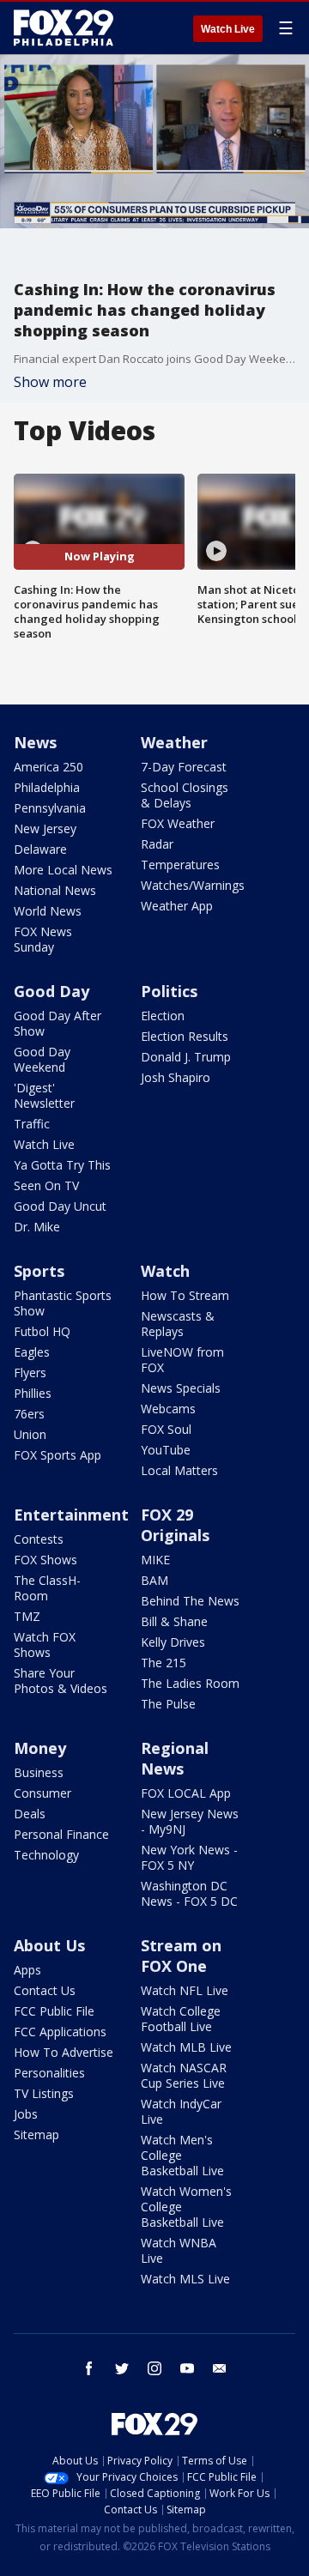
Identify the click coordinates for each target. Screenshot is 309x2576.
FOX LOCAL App (186, 1793)
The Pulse (168, 1704)
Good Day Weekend (42, 1059)
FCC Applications (60, 2032)
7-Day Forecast (184, 767)
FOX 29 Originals (175, 1525)
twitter (122, 2368)
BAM (154, 1580)
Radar (157, 844)
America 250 (48, 767)
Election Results (185, 1036)
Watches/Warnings (193, 885)
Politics (169, 991)
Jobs (26, 2114)
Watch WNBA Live (179, 2250)
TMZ (27, 1616)
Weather (174, 742)
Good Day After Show (58, 1023)
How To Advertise (64, 2052)
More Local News (63, 870)
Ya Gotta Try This (62, 1165)
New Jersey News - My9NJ (190, 1821)
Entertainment (71, 1515)
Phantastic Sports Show (63, 1303)
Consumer (42, 1793)
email (220, 2368)
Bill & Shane (174, 1621)
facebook (89, 2368)
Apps (27, 1970)
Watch (165, 1271)
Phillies (33, 1393)
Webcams (168, 1409)
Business (39, 1772)
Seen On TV (46, 1185)
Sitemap (36, 2135)
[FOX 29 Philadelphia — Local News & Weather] (64, 27)
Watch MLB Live (186, 2047)
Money (40, 1748)
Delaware (40, 849)
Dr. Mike (37, 1227)
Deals (30, 1814)
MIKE (155, 1560)
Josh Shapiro (176, 1077)
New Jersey (45, 828)
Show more (50, 382)
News (35, 742)
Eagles (32, 1352)
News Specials (181, 1388)
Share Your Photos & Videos (61, 1681)
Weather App (177, 906)
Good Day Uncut (60, 1206)
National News (55, 890)
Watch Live (228, 29)
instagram (154, 2368)
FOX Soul (166, 1429)
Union (30, 1434)
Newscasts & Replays (178, 1324)
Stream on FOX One (181, 1956)
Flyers (30, 1373)
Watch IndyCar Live (181, 2111)
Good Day (51, 991)
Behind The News (190, 1601)
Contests (39, 1539)
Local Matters (179, 1470)
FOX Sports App (58, 1455)
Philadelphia (47, 787)
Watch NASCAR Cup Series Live (184, 2075)
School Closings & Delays (185, 795)
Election (163, 1016)
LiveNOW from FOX (182, 1360)
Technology (46, 1855)
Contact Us (45, 1990)
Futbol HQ (42, 1331)
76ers (29, 1414)
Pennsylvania (50, 808)
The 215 (164, 1663)
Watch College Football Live (181, 2019)
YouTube (166, 1450)
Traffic (32, 1124)
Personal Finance (61, 1834)
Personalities (49, 2073)
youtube (187, 2368)
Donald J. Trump (186, 1057)
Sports (39, 1271)
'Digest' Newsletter (44, 1095)
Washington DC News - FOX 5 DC (189, 1893)
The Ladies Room (190, 1683)
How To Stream (185, 1295)
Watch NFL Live (185, 1990)
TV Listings (44, 2093)
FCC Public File (54, 2011)
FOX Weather (178, 823)
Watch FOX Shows (45, 1645)
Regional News (175, 1758)
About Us (49, 1945)
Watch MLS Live (185, 2279)
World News (48, 911)
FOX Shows (45, 1560)
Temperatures (180, 865)
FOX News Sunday (43, 939)
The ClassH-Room (47, 1588)
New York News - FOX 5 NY (189, 1857)
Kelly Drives (173, 1642)
